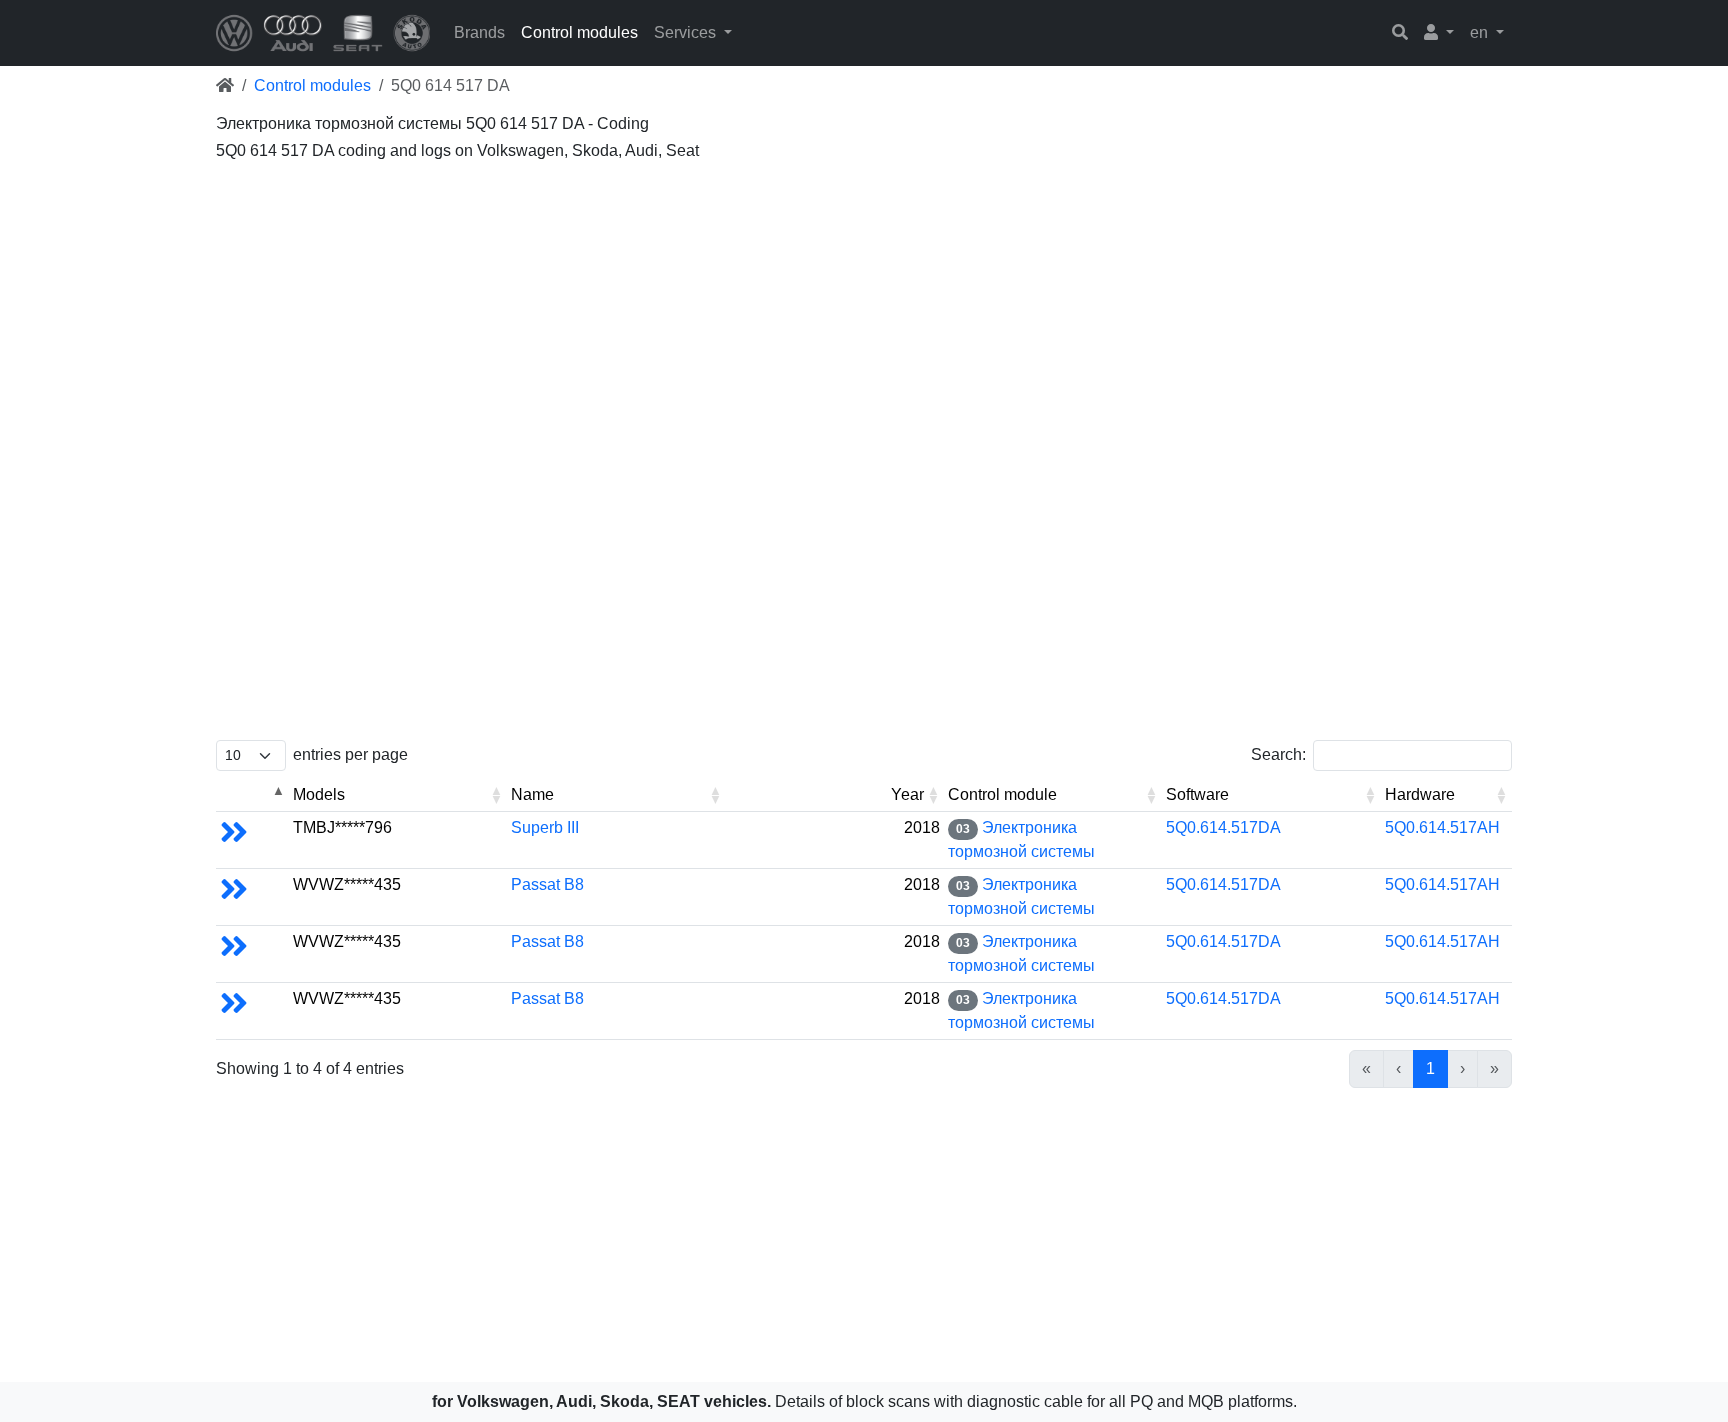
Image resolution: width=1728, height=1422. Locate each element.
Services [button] (687, 32)
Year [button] (907, 794)
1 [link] (1430, 1068)
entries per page (350, 754)
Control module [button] (1002, 794)
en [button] (1481, 32)
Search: (1278, 754)
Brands (479, 32)
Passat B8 (547, 884)
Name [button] (532, 794)
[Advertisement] (816, 310)
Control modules (579, 32)
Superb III (545, 827)
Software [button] (1197, 794)
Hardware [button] (1420, 794)
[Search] (1400, 33)
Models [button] (319, 794)
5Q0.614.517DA (1223, 827)
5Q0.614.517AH (1442, 827)
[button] (1439, 33)
